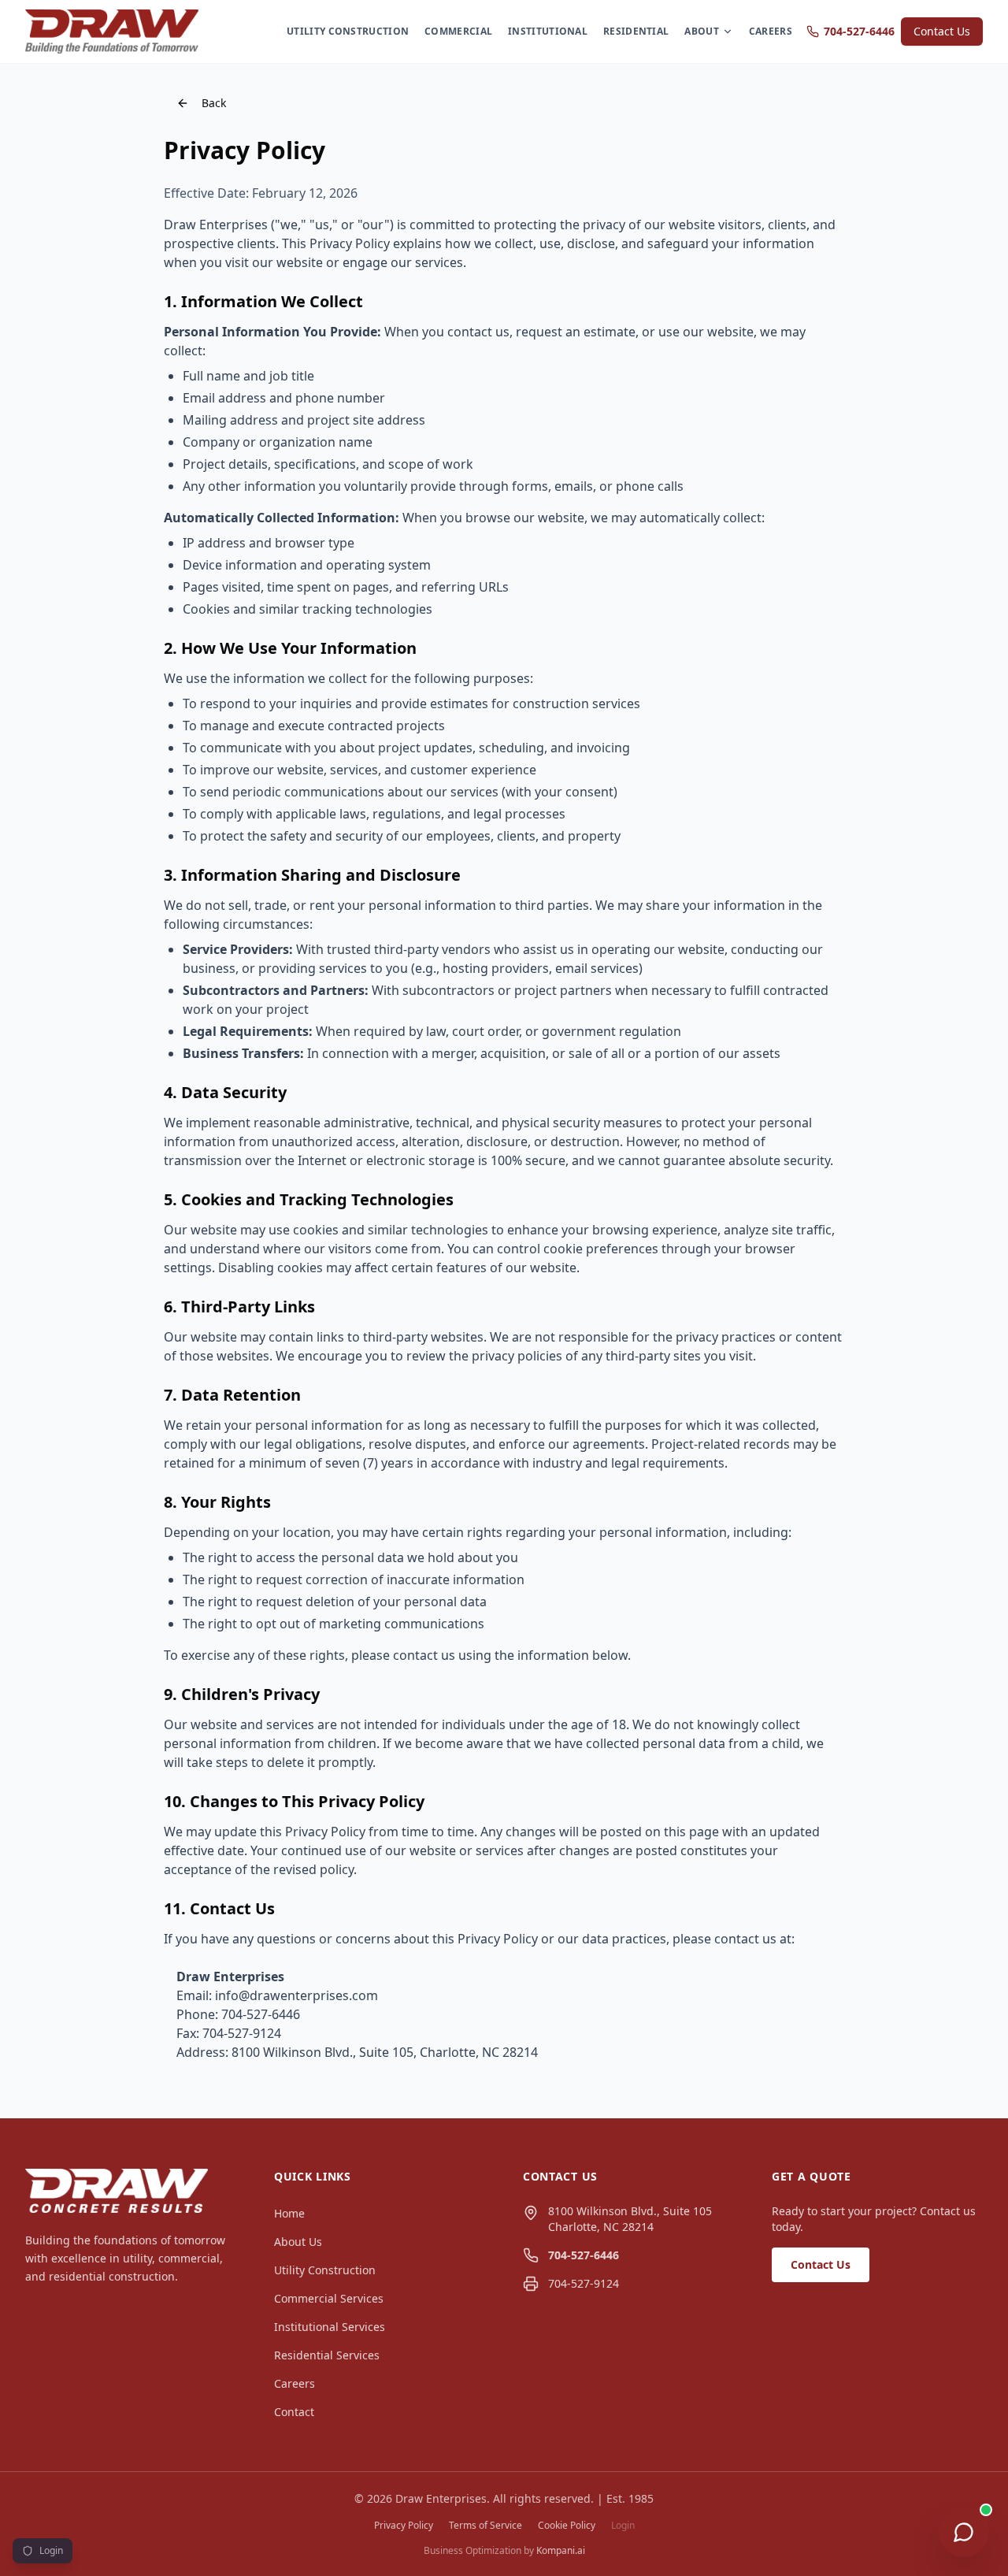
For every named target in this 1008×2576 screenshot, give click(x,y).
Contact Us (942, 31)
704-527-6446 (859, 31)
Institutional (548, 31)
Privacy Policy (404, 2526)
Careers (771, 31)
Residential (636, 31)
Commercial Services (329, 2298)
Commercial (458, 31)
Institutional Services (330, 2327)
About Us (298, 2242)
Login (623, 2526)
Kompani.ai (561, 2550)
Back (214, 103)
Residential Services (327, 2355)
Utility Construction (348, 31)
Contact (294, 2412)
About (702, 31)
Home (289, 2213)
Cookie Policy (567, 2526)
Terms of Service (485, 2526)
